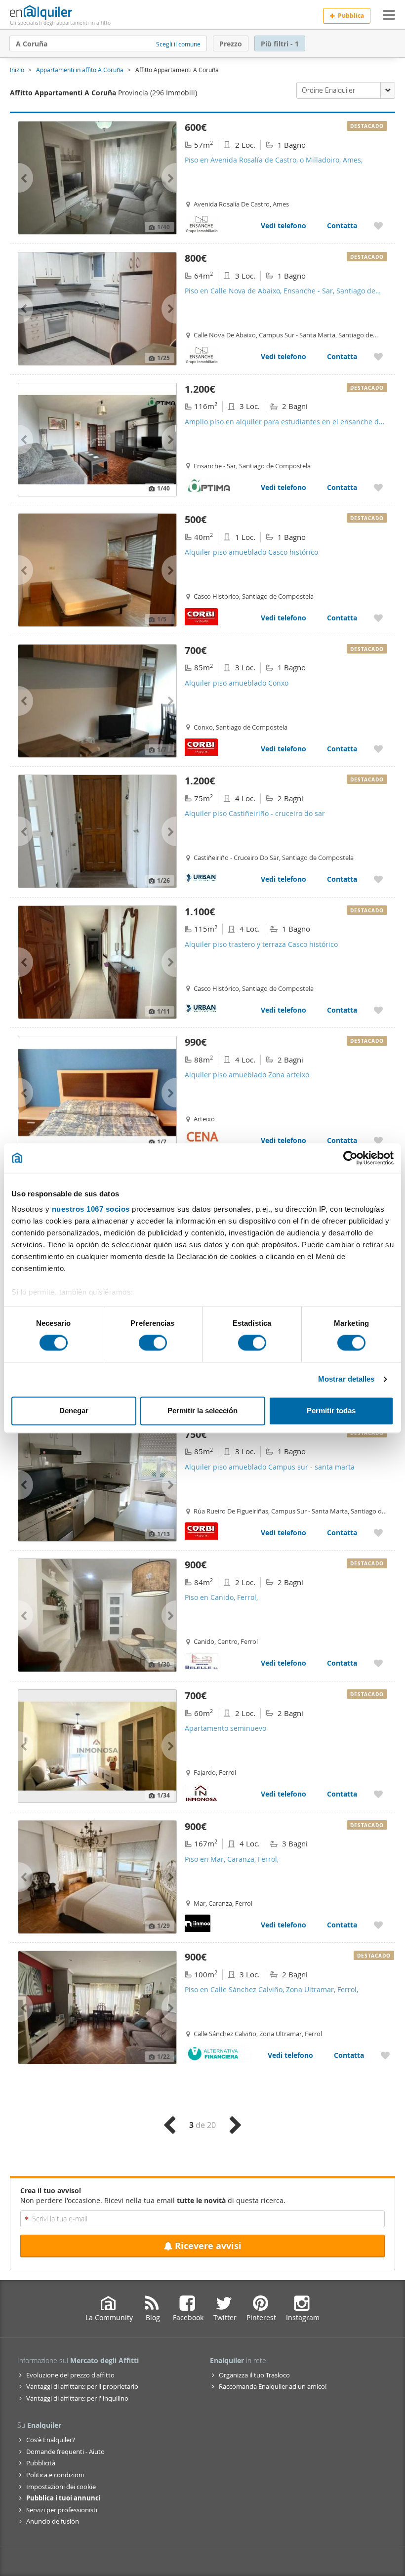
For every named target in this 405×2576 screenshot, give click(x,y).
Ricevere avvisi (208, 2246)
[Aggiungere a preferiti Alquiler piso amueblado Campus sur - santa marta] (378, 1533)
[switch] (153, 1343)
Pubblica (351, 16)
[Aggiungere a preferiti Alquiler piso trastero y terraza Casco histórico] (378, 1010)
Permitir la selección (202, 1411)
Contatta (342, 225)
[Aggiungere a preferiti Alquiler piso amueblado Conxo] (378, 749)
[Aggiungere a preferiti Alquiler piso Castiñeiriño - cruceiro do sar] (378, 879)
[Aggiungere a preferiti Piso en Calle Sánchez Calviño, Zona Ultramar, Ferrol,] (385, 2055)
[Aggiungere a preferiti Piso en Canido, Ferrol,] (378, 1663)
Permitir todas (331, 1411)
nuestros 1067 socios (91, 1209)
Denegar (74, 1411)
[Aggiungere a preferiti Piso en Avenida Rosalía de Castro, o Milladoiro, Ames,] (378, 225)
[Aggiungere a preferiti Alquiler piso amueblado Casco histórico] (378, 618)
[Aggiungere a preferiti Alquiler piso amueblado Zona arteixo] (378, 1140)
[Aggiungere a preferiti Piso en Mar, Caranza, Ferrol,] (378, 1925)
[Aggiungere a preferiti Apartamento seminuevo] (378, 1794)
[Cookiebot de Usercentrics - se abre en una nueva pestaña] (350, 1158)
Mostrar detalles (346, 1379)
